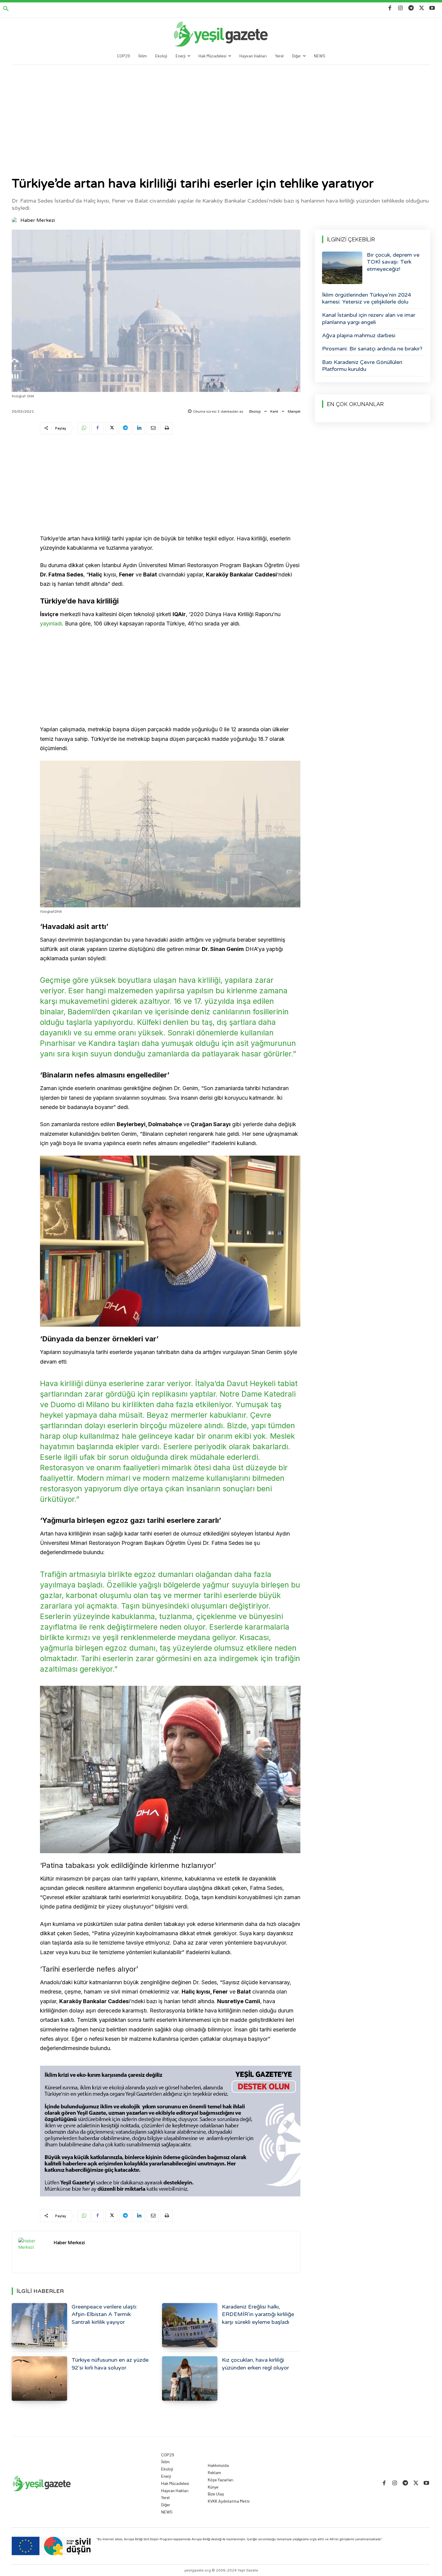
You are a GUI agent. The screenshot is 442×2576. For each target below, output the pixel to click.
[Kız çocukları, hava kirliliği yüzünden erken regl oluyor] (190, 2378)
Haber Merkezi (38, 220)
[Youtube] (432, 8)
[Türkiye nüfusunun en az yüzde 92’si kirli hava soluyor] (39, 2378)
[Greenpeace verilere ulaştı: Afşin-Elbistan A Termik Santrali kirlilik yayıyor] (39, 2325)
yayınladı (51, 623)
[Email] (153, 428)
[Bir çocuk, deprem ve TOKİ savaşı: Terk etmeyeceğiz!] (342, 268)
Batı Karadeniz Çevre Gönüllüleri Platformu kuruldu (362, 366)
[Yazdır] (167, 428)
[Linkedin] (139, 428)
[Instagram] (400, 8)
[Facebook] (390, 8)
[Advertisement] (221, 110)
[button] (6, 9)
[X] (422, 8)
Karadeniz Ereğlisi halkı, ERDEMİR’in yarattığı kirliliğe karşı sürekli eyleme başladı (258, 2314)
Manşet (294, 411)
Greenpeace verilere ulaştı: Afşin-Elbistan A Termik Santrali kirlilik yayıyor (104, 2314)
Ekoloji (255, 411)
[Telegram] (411, 8)
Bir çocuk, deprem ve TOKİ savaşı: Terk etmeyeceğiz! (393, 262)
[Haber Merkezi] (16, 220)
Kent (274, 411)
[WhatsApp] (84, 428)
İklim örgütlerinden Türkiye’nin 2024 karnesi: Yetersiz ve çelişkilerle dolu (367, 298)
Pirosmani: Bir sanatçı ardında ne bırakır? (372, 349)
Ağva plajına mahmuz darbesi (359, 335)
